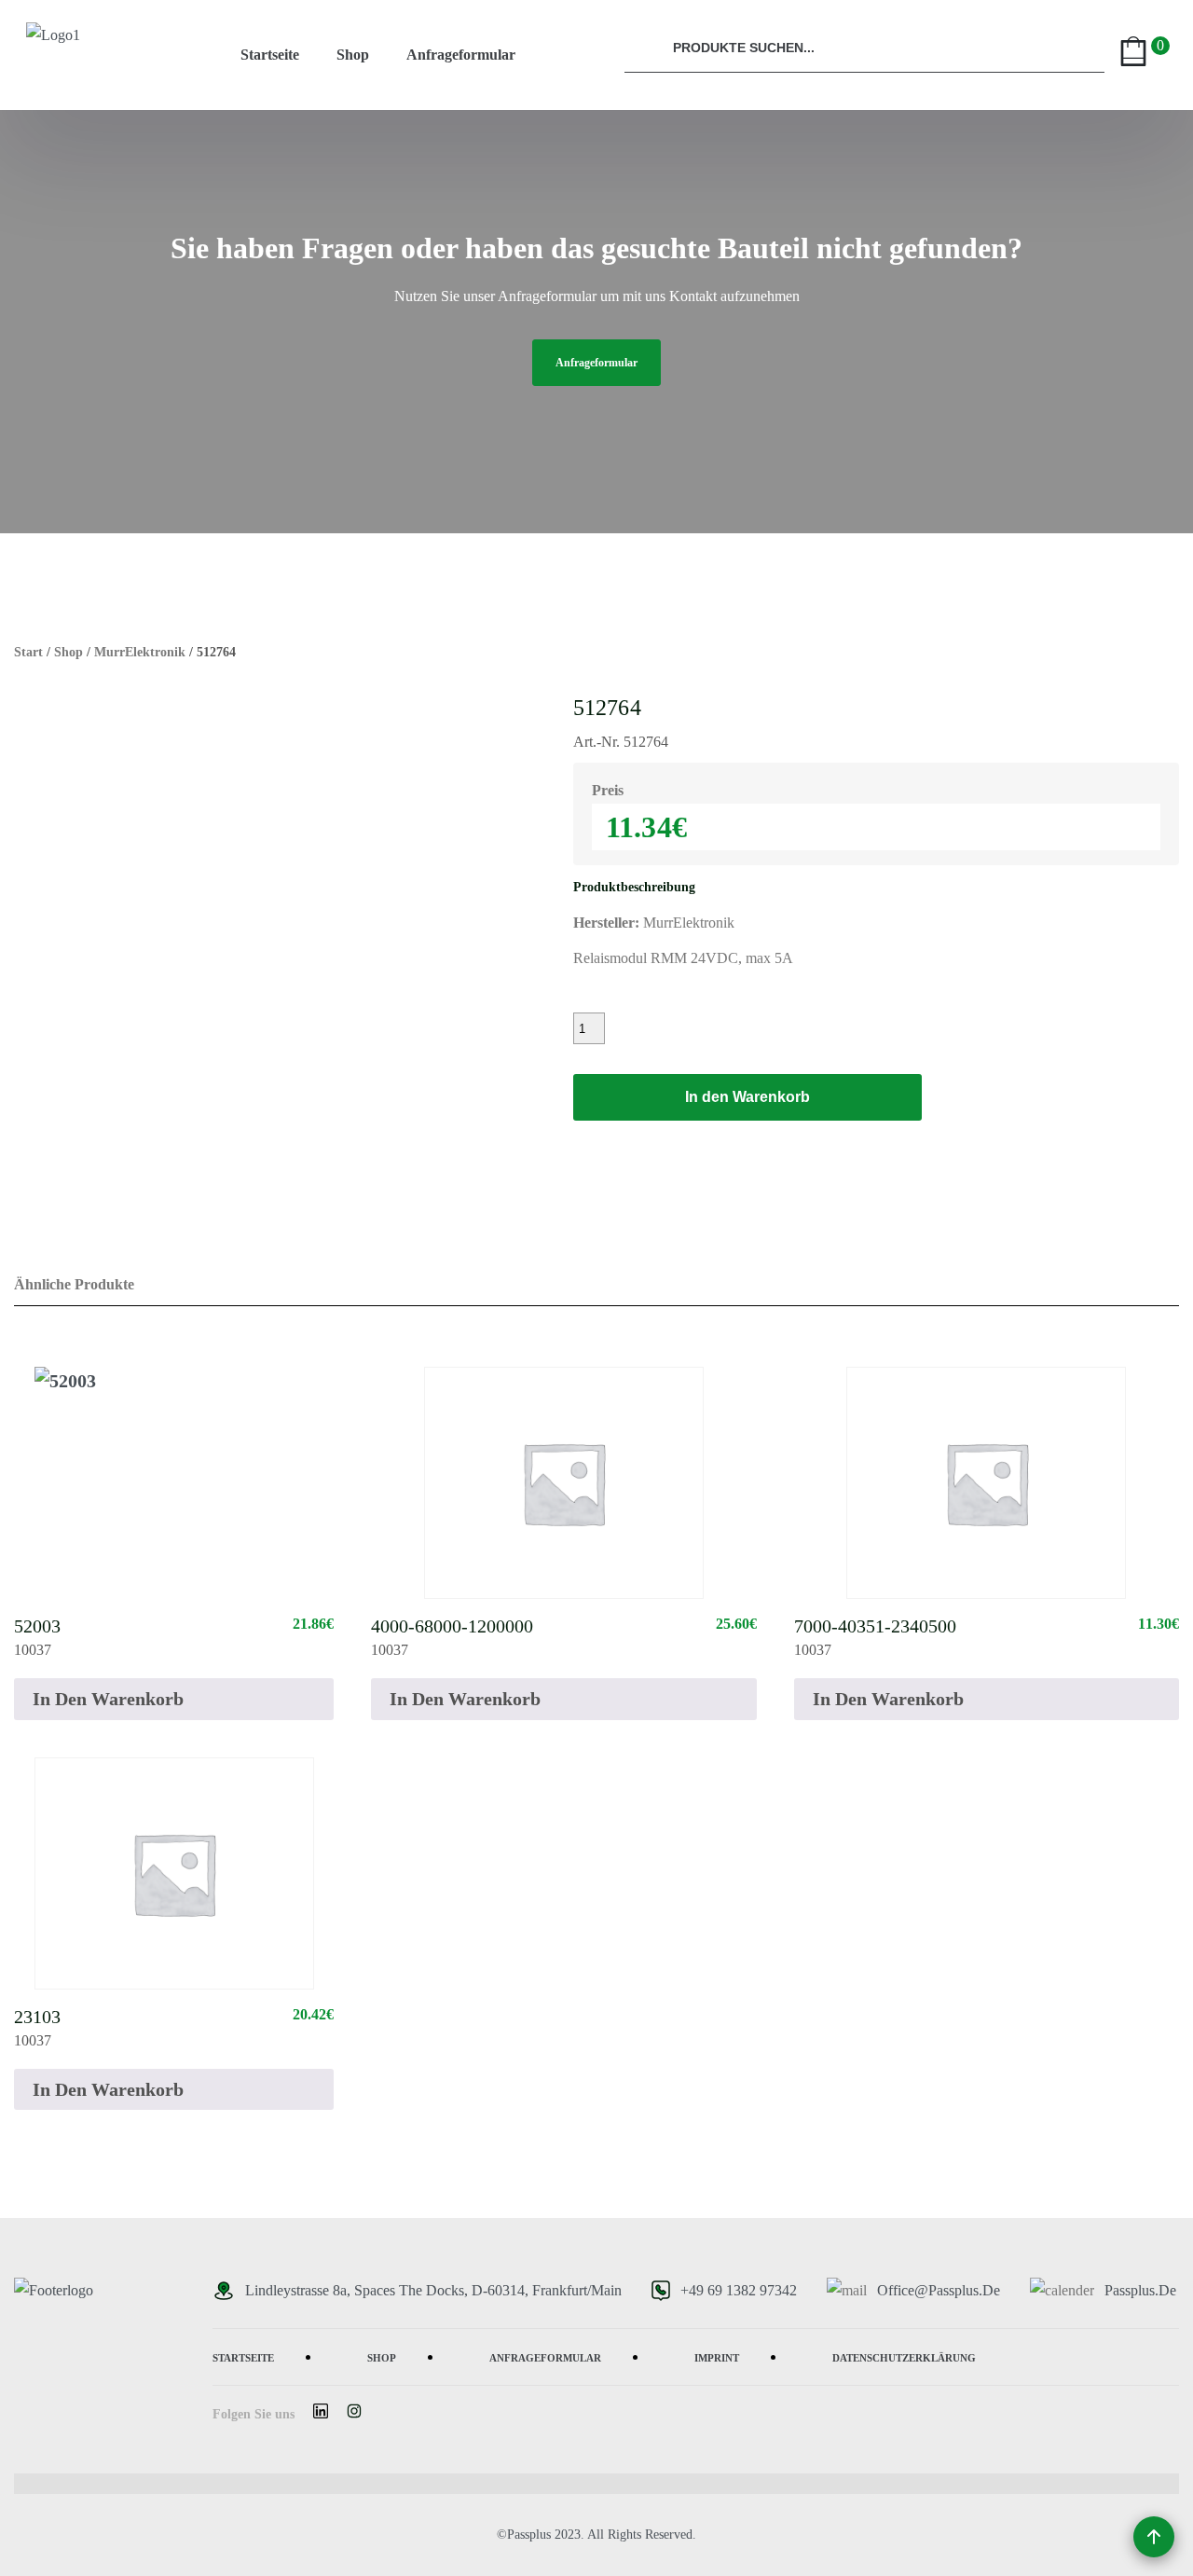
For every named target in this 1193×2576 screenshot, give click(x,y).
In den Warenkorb (747, 1097)
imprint (717, 2356)
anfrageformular (596, 363)
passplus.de (1140, 2290)
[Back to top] (1154, 2537)
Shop (353, 55)
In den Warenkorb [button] (108, 1699)
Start (28, 652)
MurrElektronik (140, 652)
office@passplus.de (939, 2290)
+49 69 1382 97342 (739, 2290)
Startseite (270, 55)
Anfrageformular (461, 55)
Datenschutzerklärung (904, 2356)
